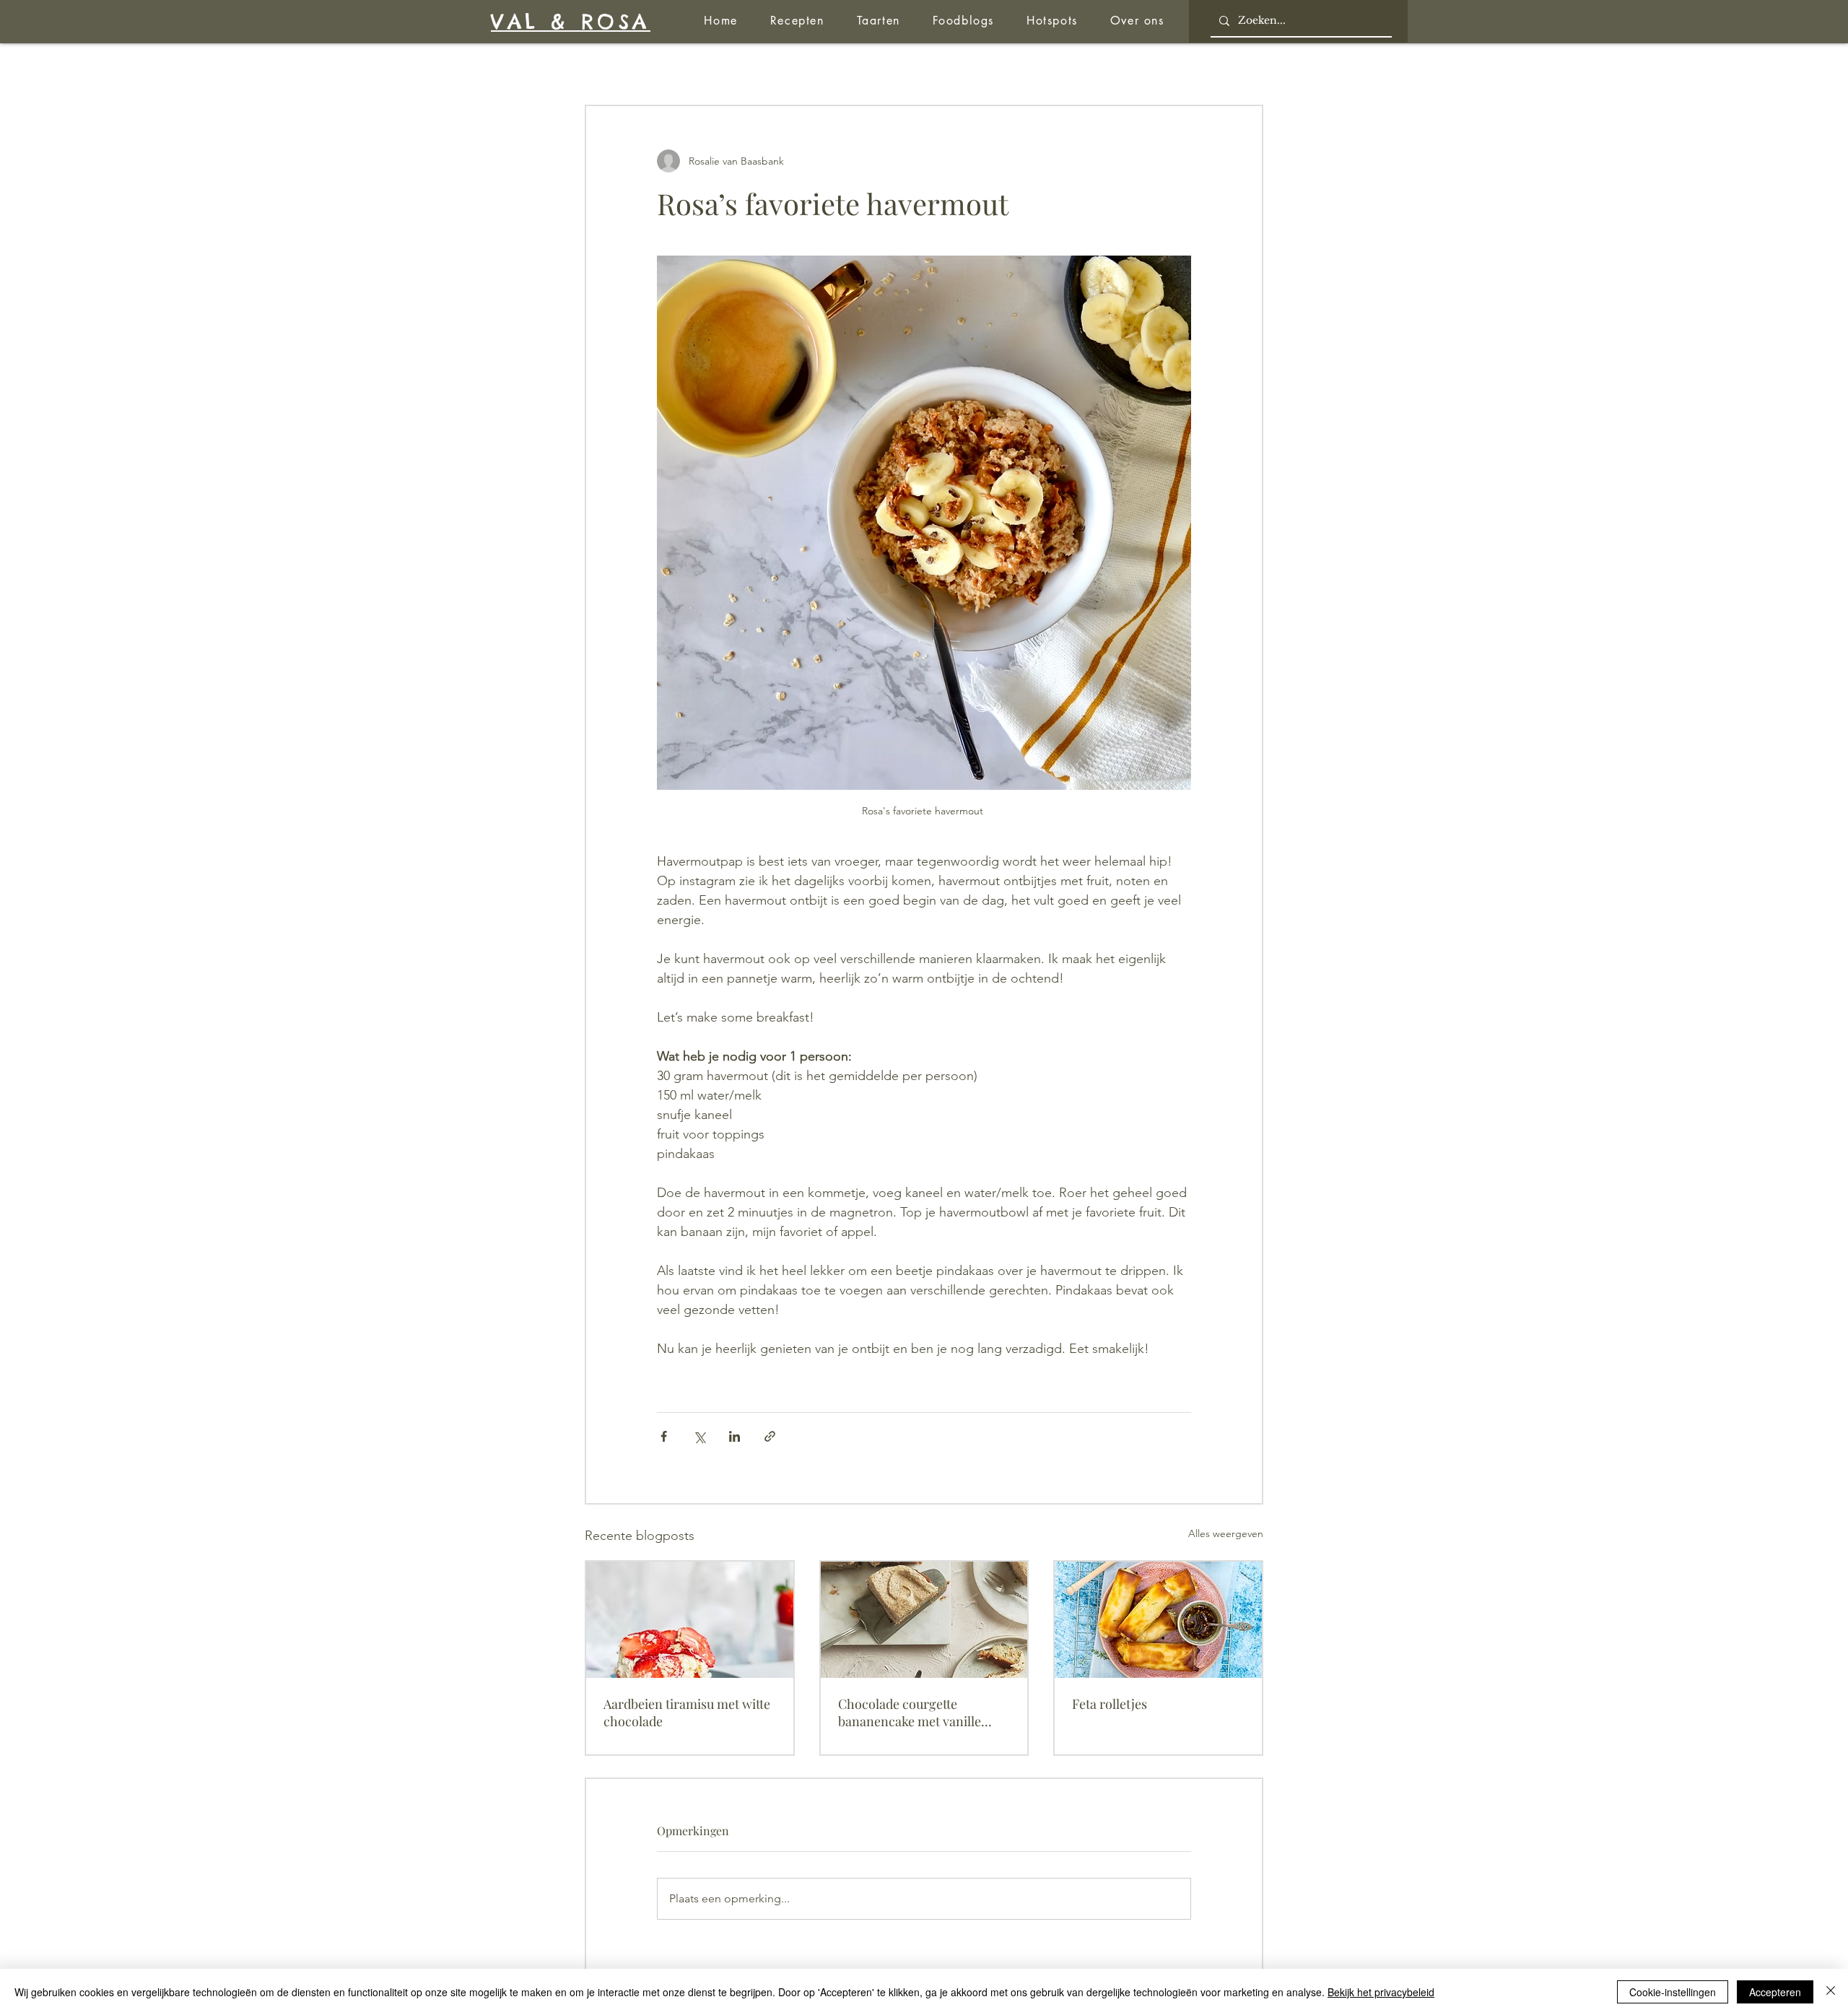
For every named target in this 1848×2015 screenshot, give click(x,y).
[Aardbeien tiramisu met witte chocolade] (690, 1620)
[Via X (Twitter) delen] (699, 1436)
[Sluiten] (1831, 1992)
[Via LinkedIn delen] (735, 1436)
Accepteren (1775, 1992)
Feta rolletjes (1110, 1704)
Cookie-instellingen (1673, 1992)
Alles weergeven (1226, 1533)
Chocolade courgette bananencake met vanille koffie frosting (910, 1712)
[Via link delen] (770, 1436)
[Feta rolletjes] (1158, 1620)
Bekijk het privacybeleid (1381, 1992)
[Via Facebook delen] (664, 1436)
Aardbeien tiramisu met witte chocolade (687, 1712)
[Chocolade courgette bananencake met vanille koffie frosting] (924, 1620)
